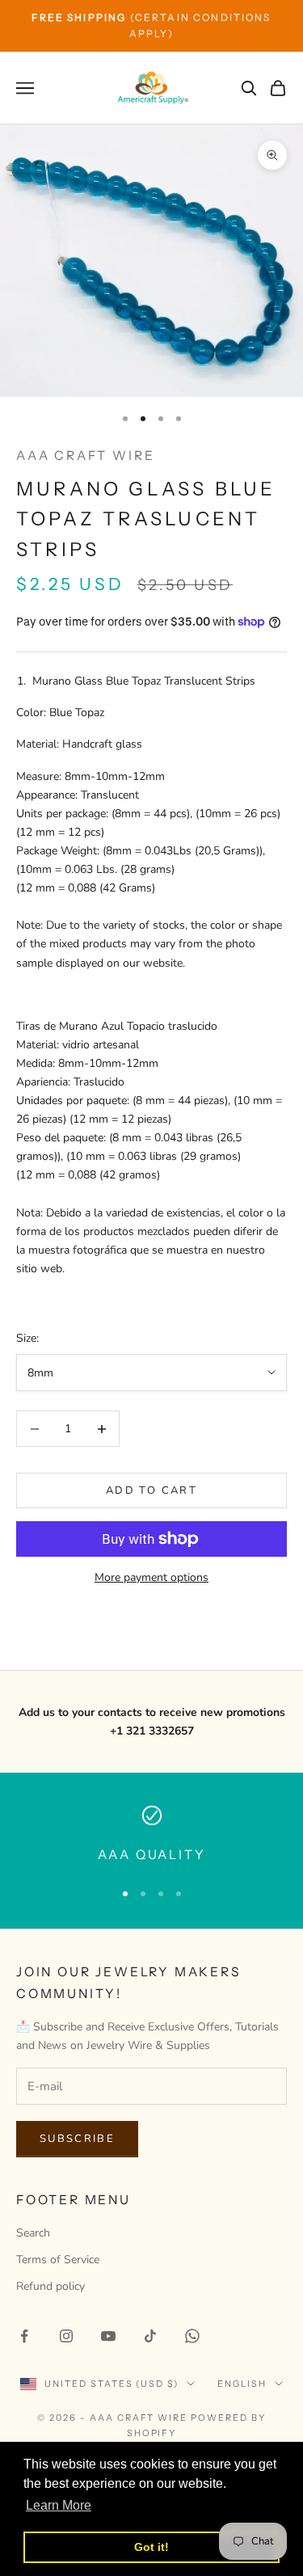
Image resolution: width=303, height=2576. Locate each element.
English (242, 2384)
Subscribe (77, 2139)
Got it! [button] (151, 2547)
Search (33, 2233)
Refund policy (50, 2286)
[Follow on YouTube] (108, 2336)
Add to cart (151, 1490)
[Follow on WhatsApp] (192, 2336)
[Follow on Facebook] (24, 2336)
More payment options (151, 1577)
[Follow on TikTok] (150, 2336)
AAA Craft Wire (85, 455)
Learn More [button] (59, 2505)
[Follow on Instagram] (66, 2336)
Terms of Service (58, 2260)
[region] (151, 1836)
